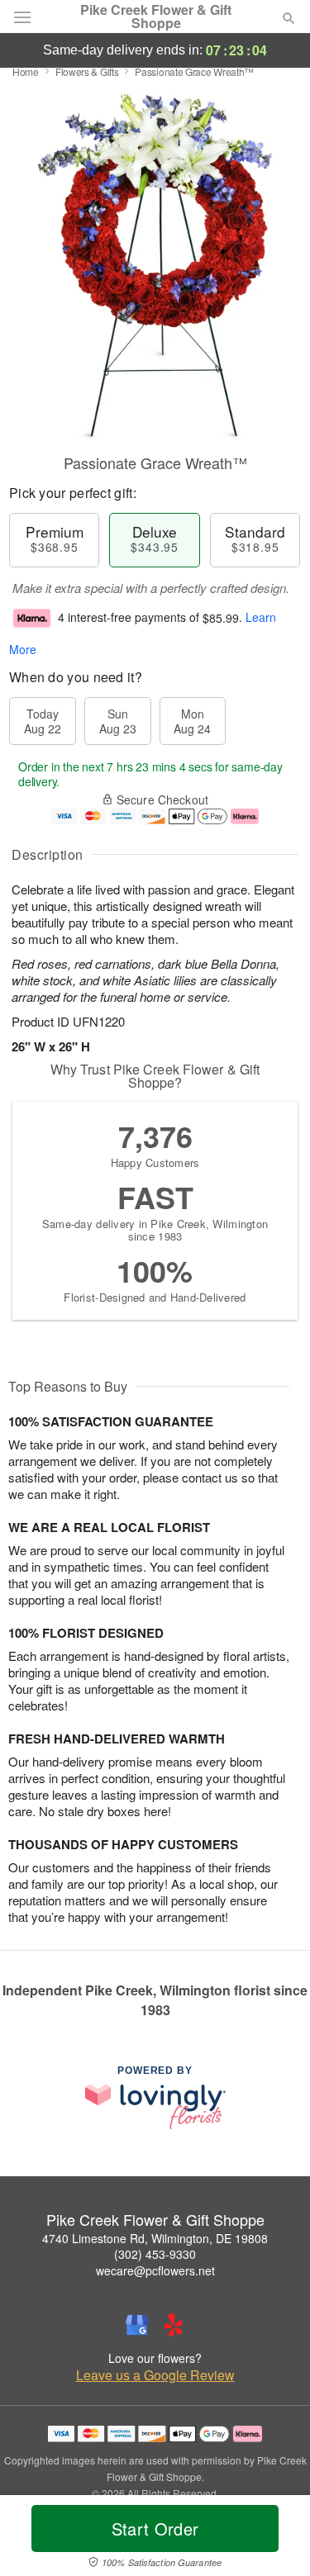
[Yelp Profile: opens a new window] (174, 2325)
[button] (275, 2539)
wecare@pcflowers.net (155, 2270)
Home (26, 71)
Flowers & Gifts (87, 71)
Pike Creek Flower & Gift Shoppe (156, 17)
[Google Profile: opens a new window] (137, 2325)
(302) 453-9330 (155, 2254)
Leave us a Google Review (155, 2375)
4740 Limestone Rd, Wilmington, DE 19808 (155, 2238)
